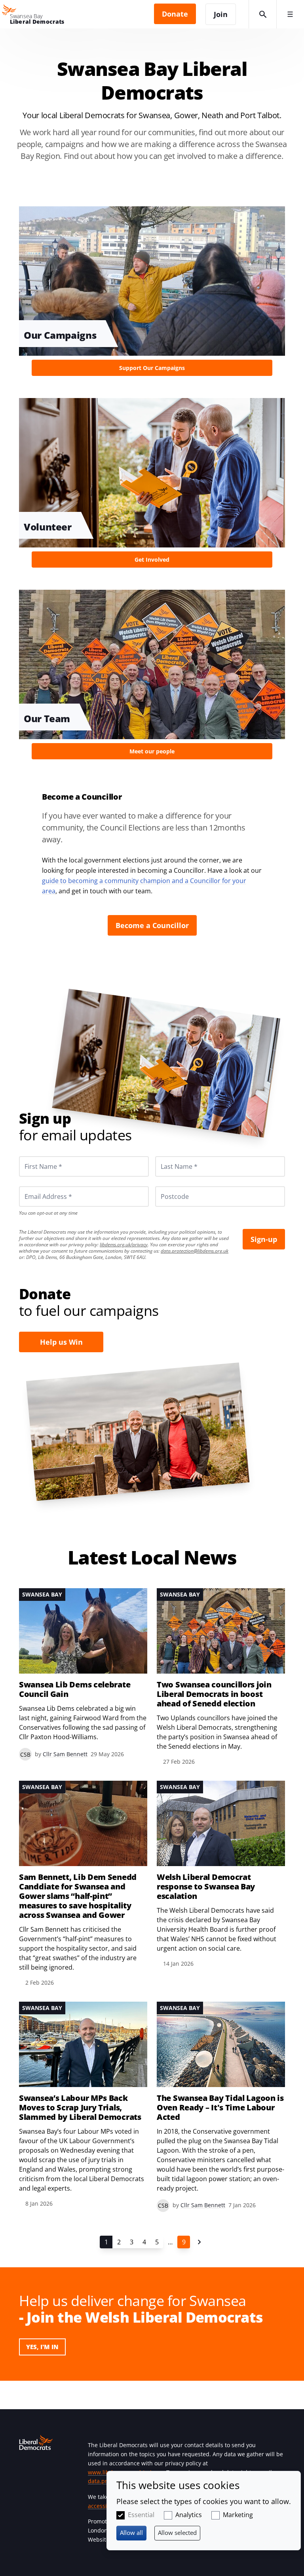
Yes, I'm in (42, 2347)
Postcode (165, 1186)
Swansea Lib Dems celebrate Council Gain (75, 1689)
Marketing (238, 2515)
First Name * (34, 1156)
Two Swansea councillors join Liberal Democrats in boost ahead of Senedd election (214, 1694)
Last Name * (169, 1156)
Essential (141, 2515)
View (152, 297)
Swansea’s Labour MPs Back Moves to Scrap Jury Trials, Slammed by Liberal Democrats (80, 2108)
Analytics (189, 2515)
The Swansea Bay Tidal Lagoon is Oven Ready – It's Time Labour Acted (220, 2108)
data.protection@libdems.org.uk (195, 1251)
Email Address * (37, 1186)
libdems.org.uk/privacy (124, 1245)
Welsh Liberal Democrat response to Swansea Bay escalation (206, 1887)
